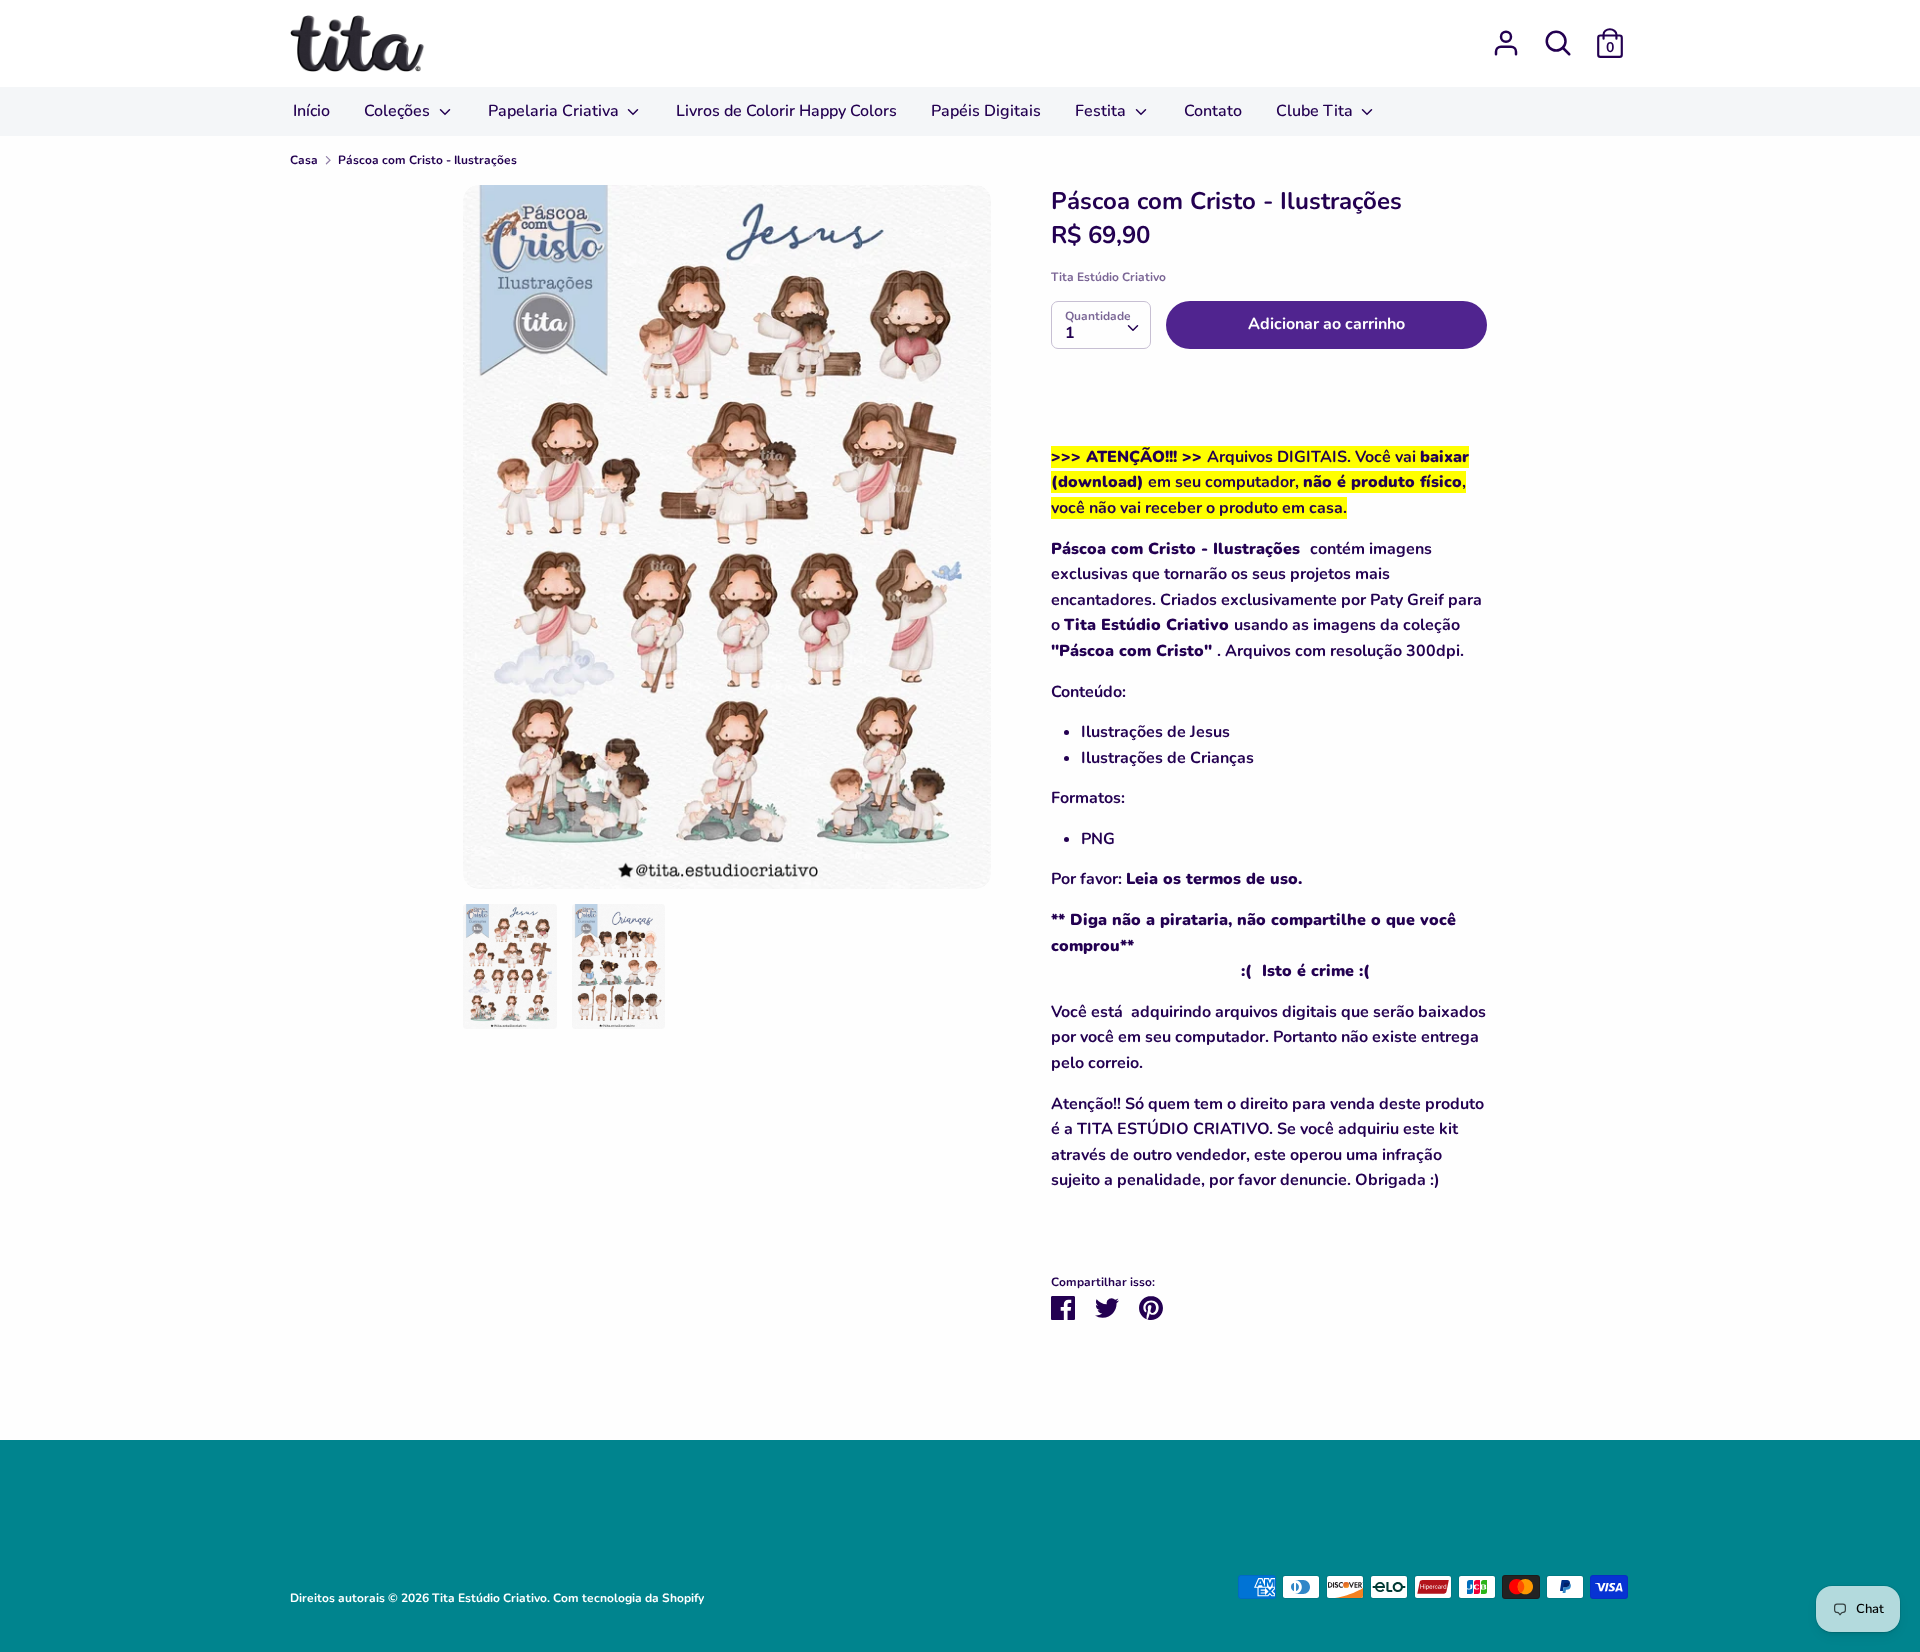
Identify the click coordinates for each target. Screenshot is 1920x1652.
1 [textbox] (1070, 333)
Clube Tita (1316, 111)
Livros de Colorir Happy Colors (786, 111)
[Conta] (1506, 35)
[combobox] (1101, 325)
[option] (727, 544)
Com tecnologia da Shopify (628, 1598)
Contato (1213, 111)
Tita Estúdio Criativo (1108, 277)
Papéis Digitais (986, 111)
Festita (1102, 111)
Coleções (399, 111)
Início (311, 111)
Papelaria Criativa (555, 111)
